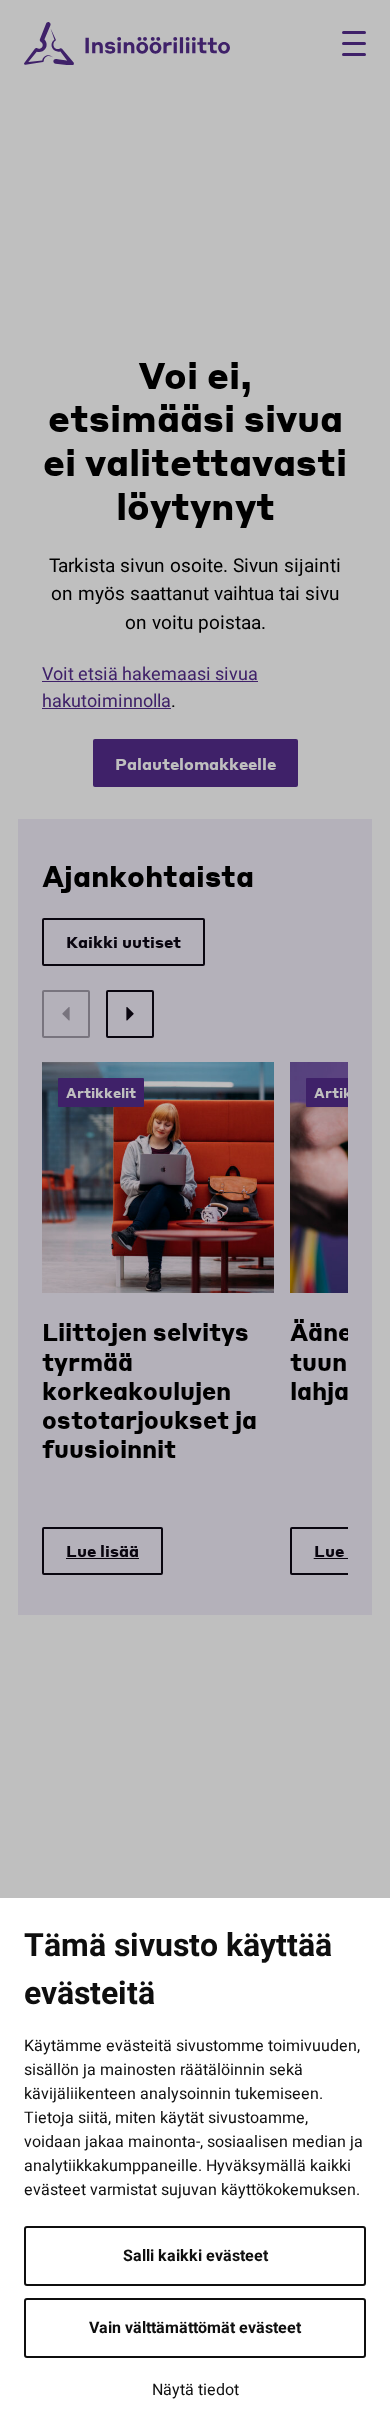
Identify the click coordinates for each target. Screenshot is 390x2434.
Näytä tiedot (195, 2390)
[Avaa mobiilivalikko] (346, 43)
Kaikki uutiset (123, 941)
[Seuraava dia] (130, 1014)
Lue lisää (102, 1550)
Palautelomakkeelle (195, 763)
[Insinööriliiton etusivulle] (127, 44)
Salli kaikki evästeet (195, 2256)
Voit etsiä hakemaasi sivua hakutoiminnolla (150, 688)
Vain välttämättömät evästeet (195, 2328)
